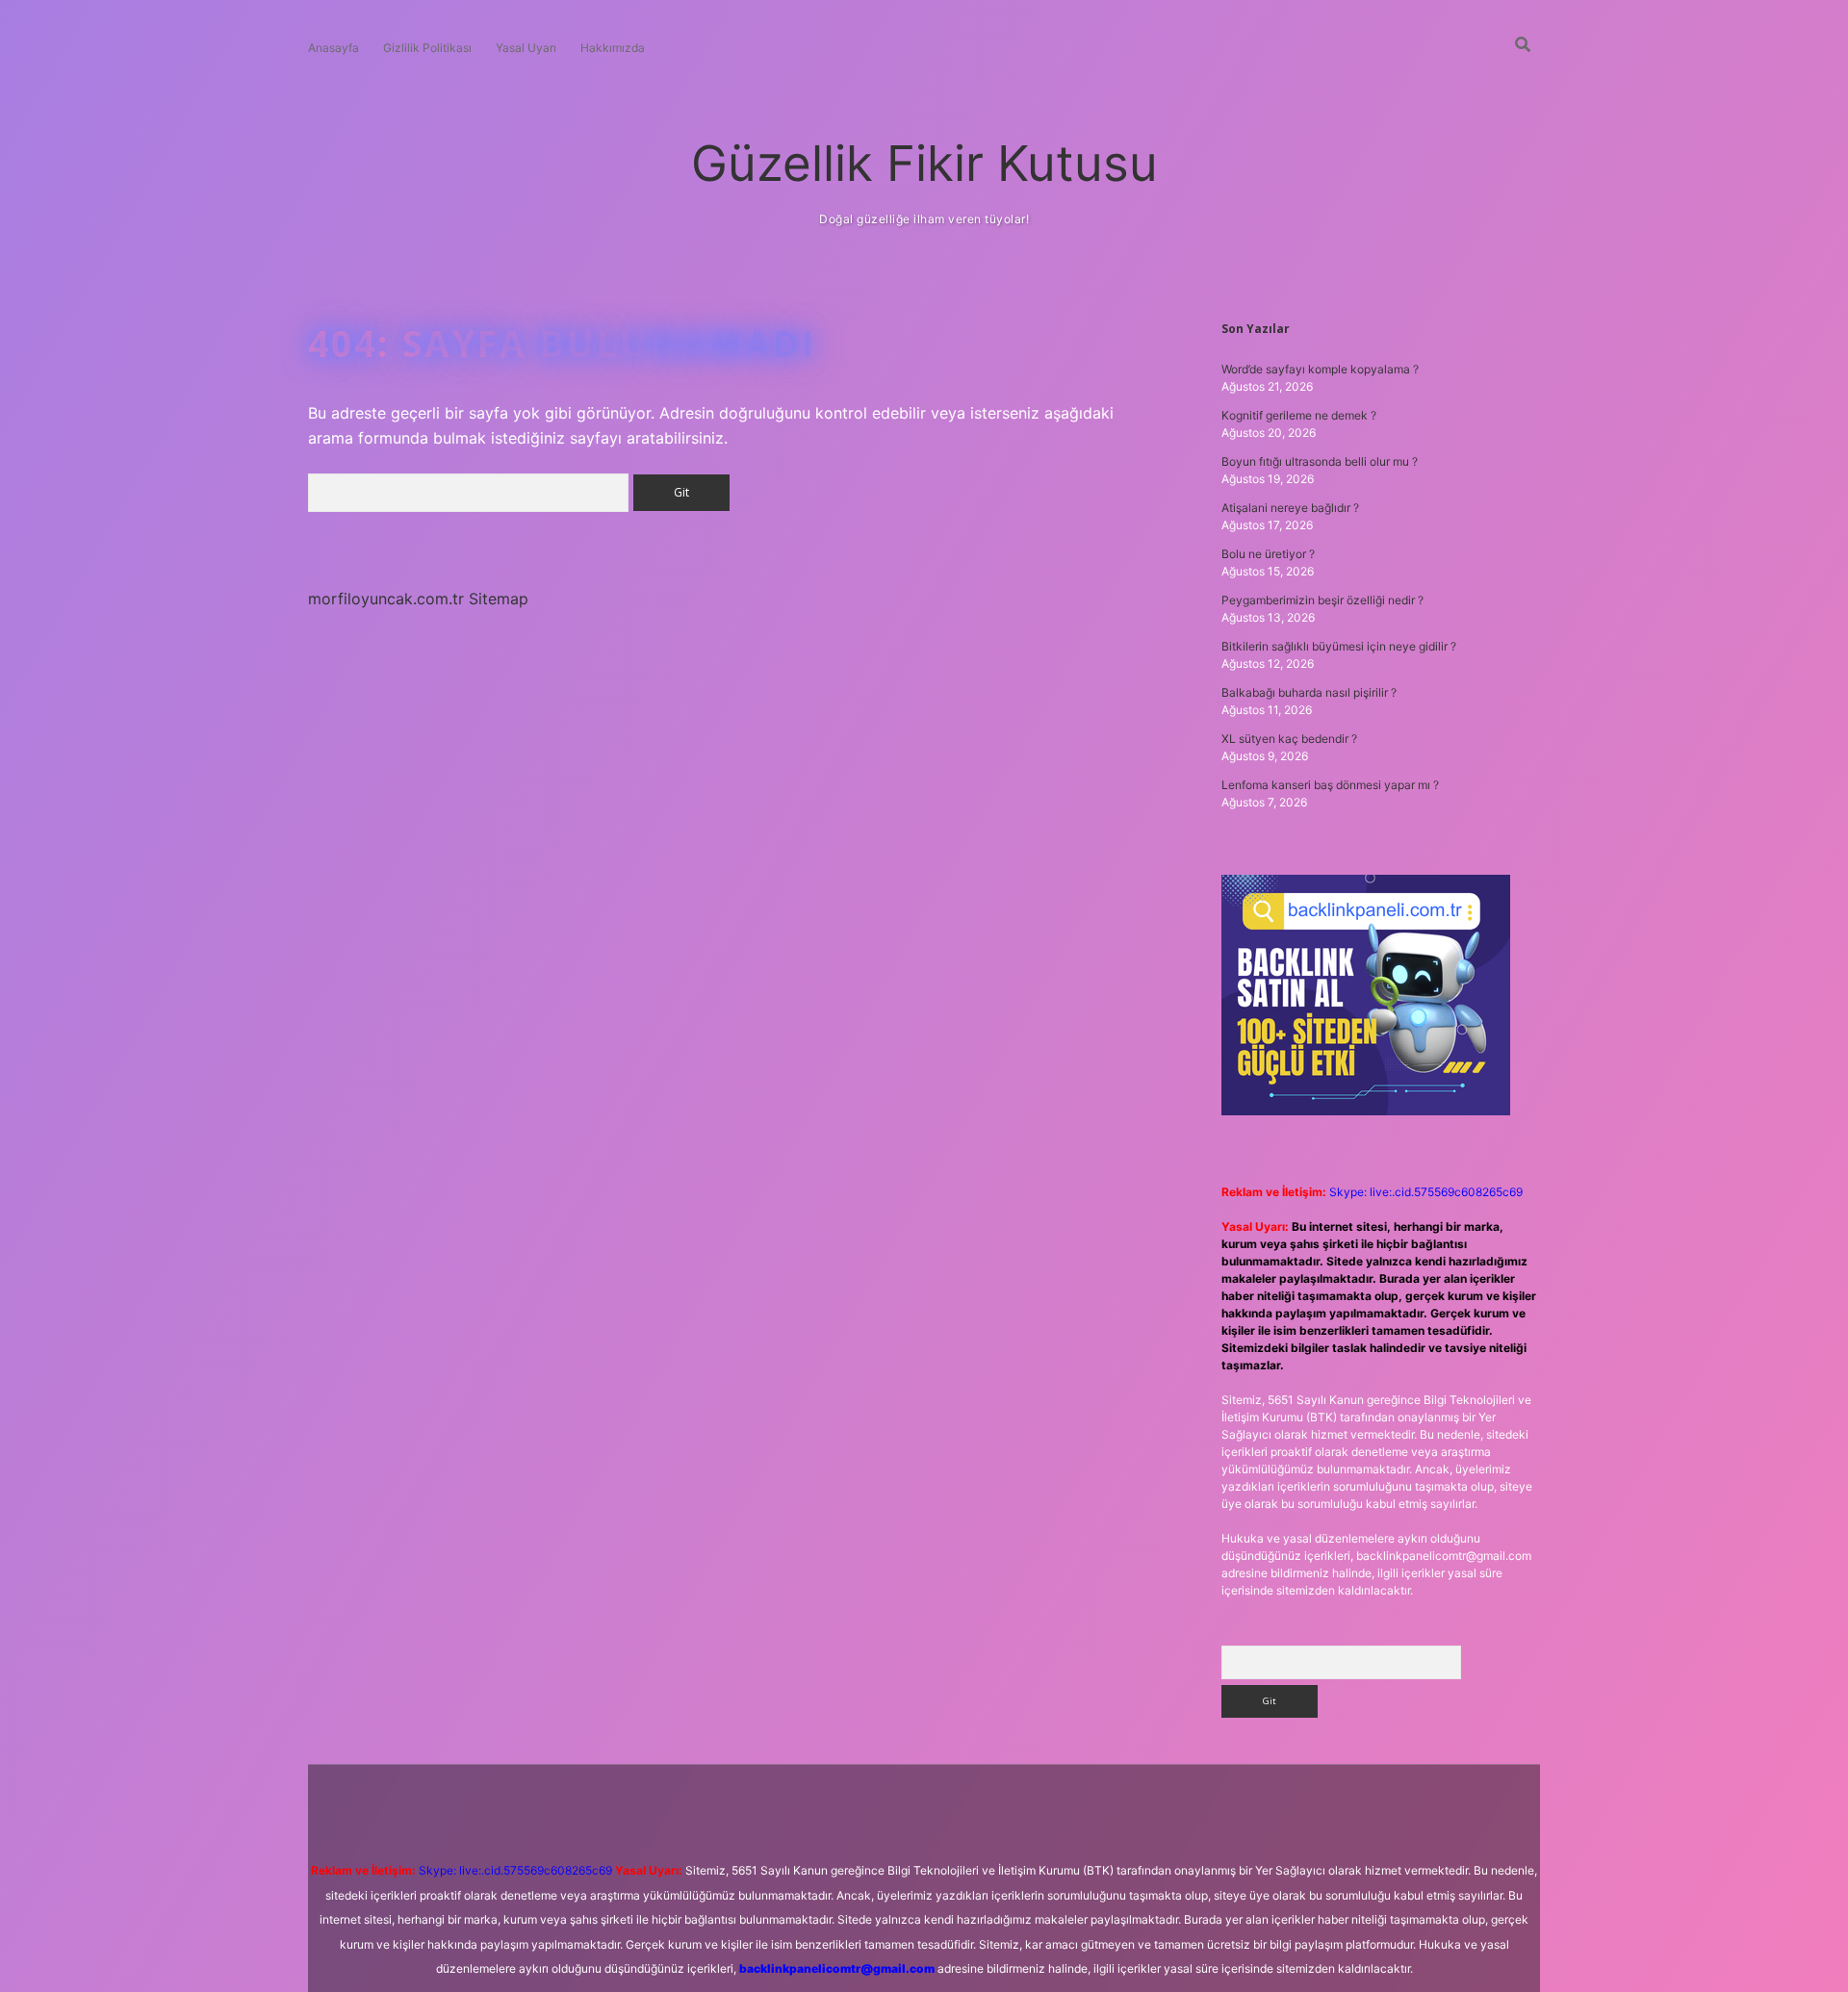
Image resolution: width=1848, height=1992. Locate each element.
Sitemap (499, 599)
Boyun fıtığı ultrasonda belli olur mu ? (1320, 461)
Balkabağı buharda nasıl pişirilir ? (1309, 692)
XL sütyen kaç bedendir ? (1289, 739)
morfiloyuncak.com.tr (386, 599)
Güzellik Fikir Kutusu (924, 163)
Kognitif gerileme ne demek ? (1299, 415)
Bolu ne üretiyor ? (1268, 554)
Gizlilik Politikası (427, 48)
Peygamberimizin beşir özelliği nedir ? (1322, 600)
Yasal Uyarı (526, 48)
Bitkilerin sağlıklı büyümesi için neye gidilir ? (1339, 646)
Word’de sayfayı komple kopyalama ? (1320, 369)
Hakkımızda (613, 48)
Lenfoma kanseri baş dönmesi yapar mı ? (1330, 785)
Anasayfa (334, 48)
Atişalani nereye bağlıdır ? (1290, 508)
